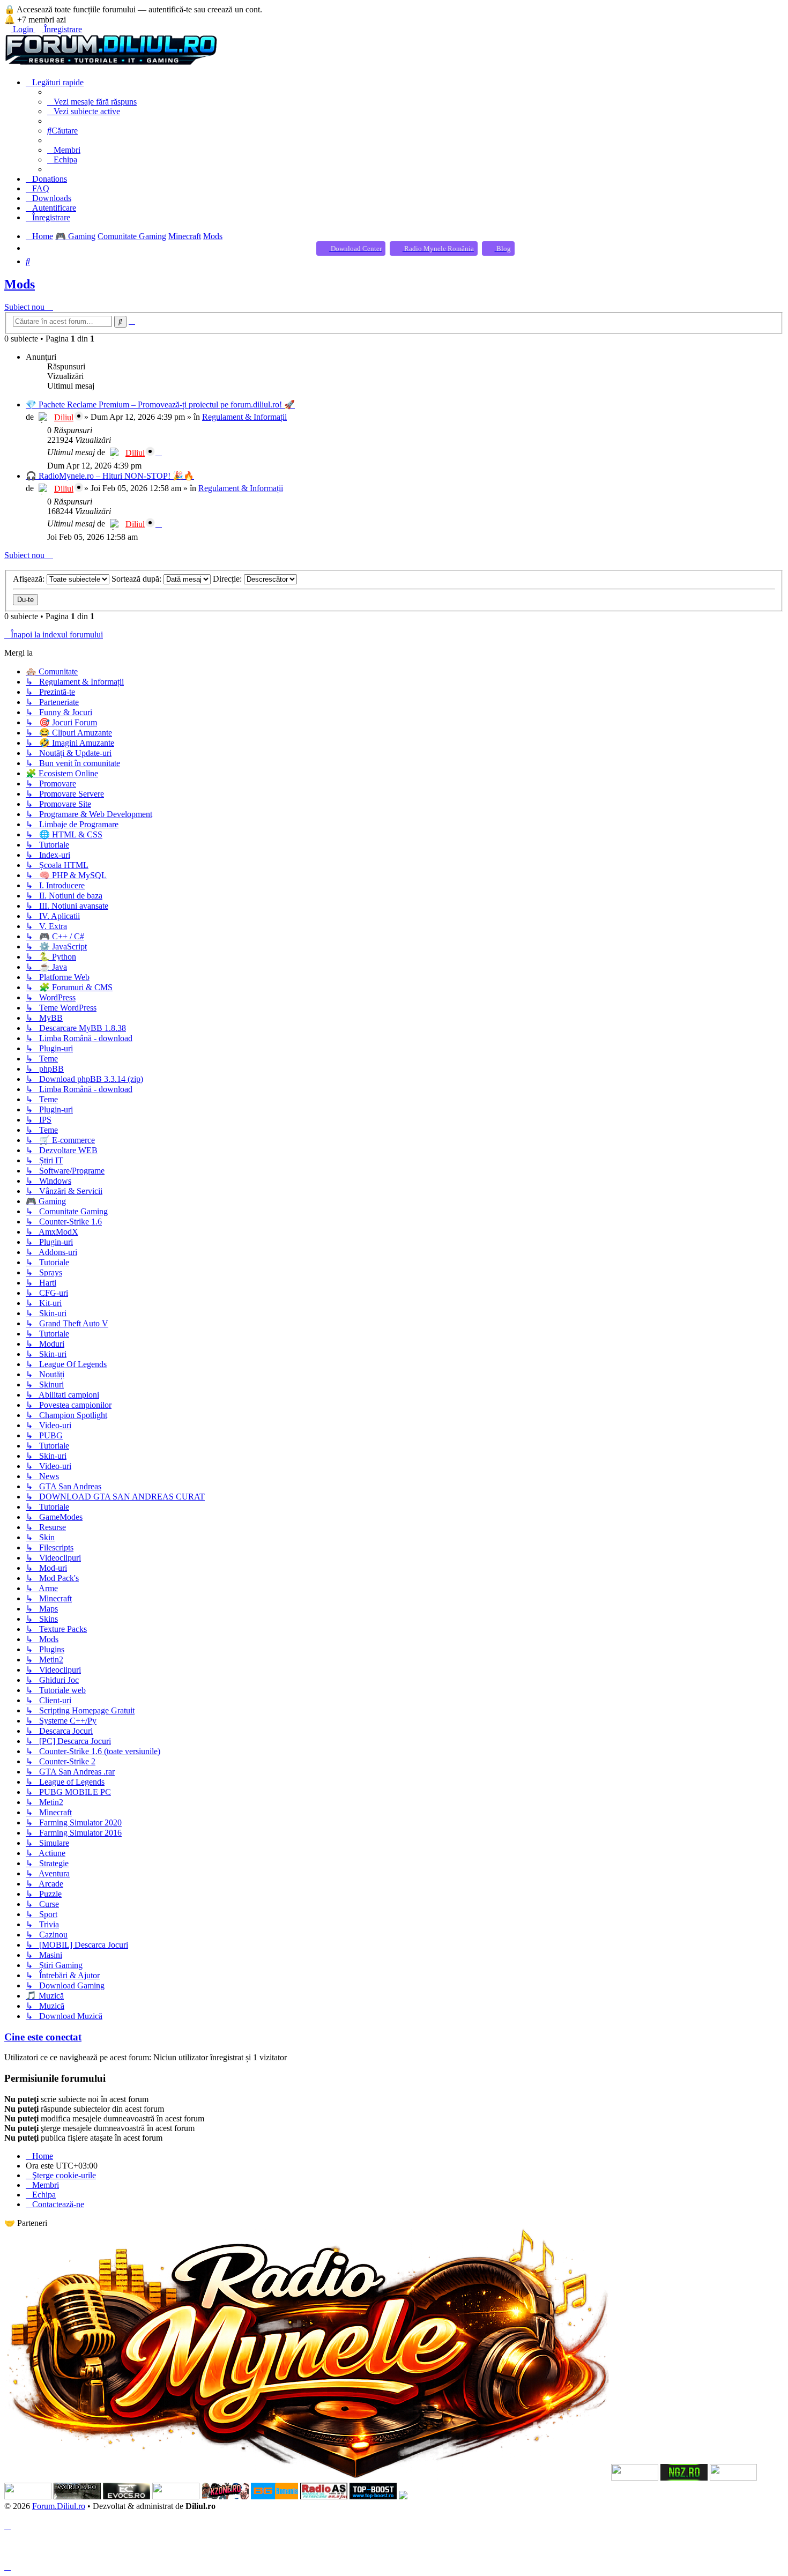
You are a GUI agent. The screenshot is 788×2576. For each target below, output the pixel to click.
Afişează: (30, 579)
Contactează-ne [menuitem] (58, 2204)
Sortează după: (137, 579)
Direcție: (228, 579)
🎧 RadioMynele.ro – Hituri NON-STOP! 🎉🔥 (110, 476)
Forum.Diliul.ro (59, 2506)
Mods (20, 284)
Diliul (64, 417)
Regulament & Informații (244, 417)
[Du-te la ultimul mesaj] (159, 452)
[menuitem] (92, 102)
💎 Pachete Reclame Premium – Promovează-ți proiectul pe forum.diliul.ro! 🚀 (160, 404)
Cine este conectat (43, 2037)
